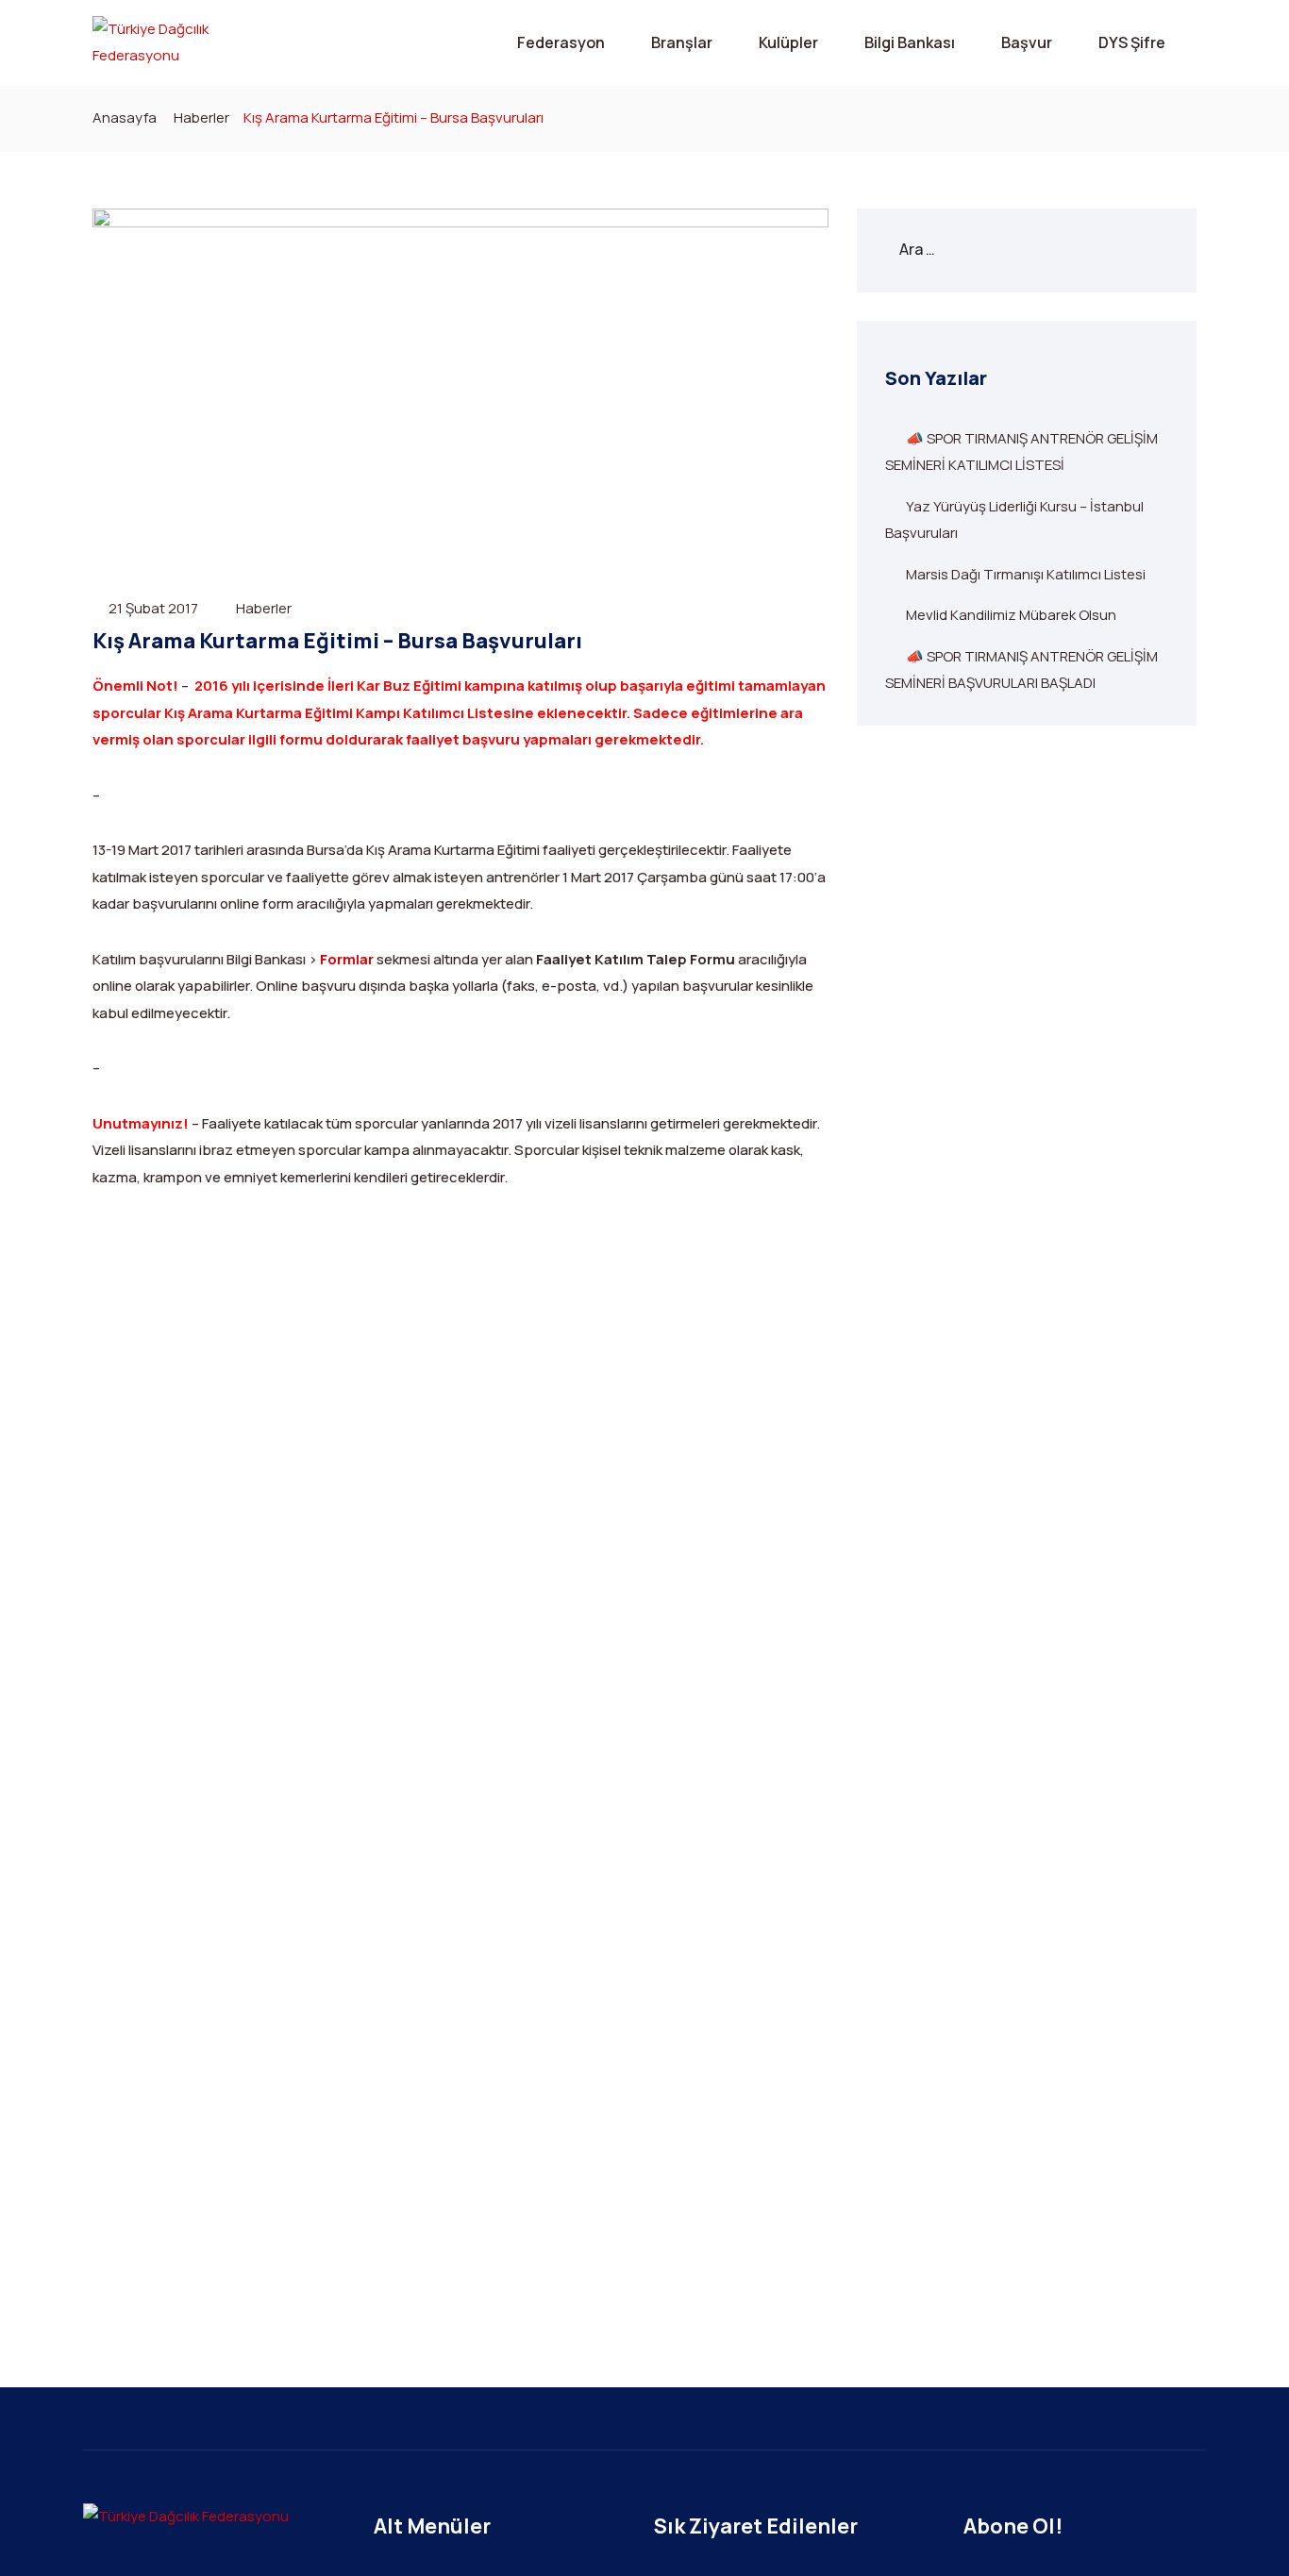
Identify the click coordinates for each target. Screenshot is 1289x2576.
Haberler (201, 117)
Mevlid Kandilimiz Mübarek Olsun (1011, 615)
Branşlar (682, 42)
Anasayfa (125, 117)
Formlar (347, 959)
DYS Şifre (1132, 42)
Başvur (1027, 42)
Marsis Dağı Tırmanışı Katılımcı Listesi (1026, 574)
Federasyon (561, 42)
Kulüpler (788, 42)
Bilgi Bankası (910, 42)
